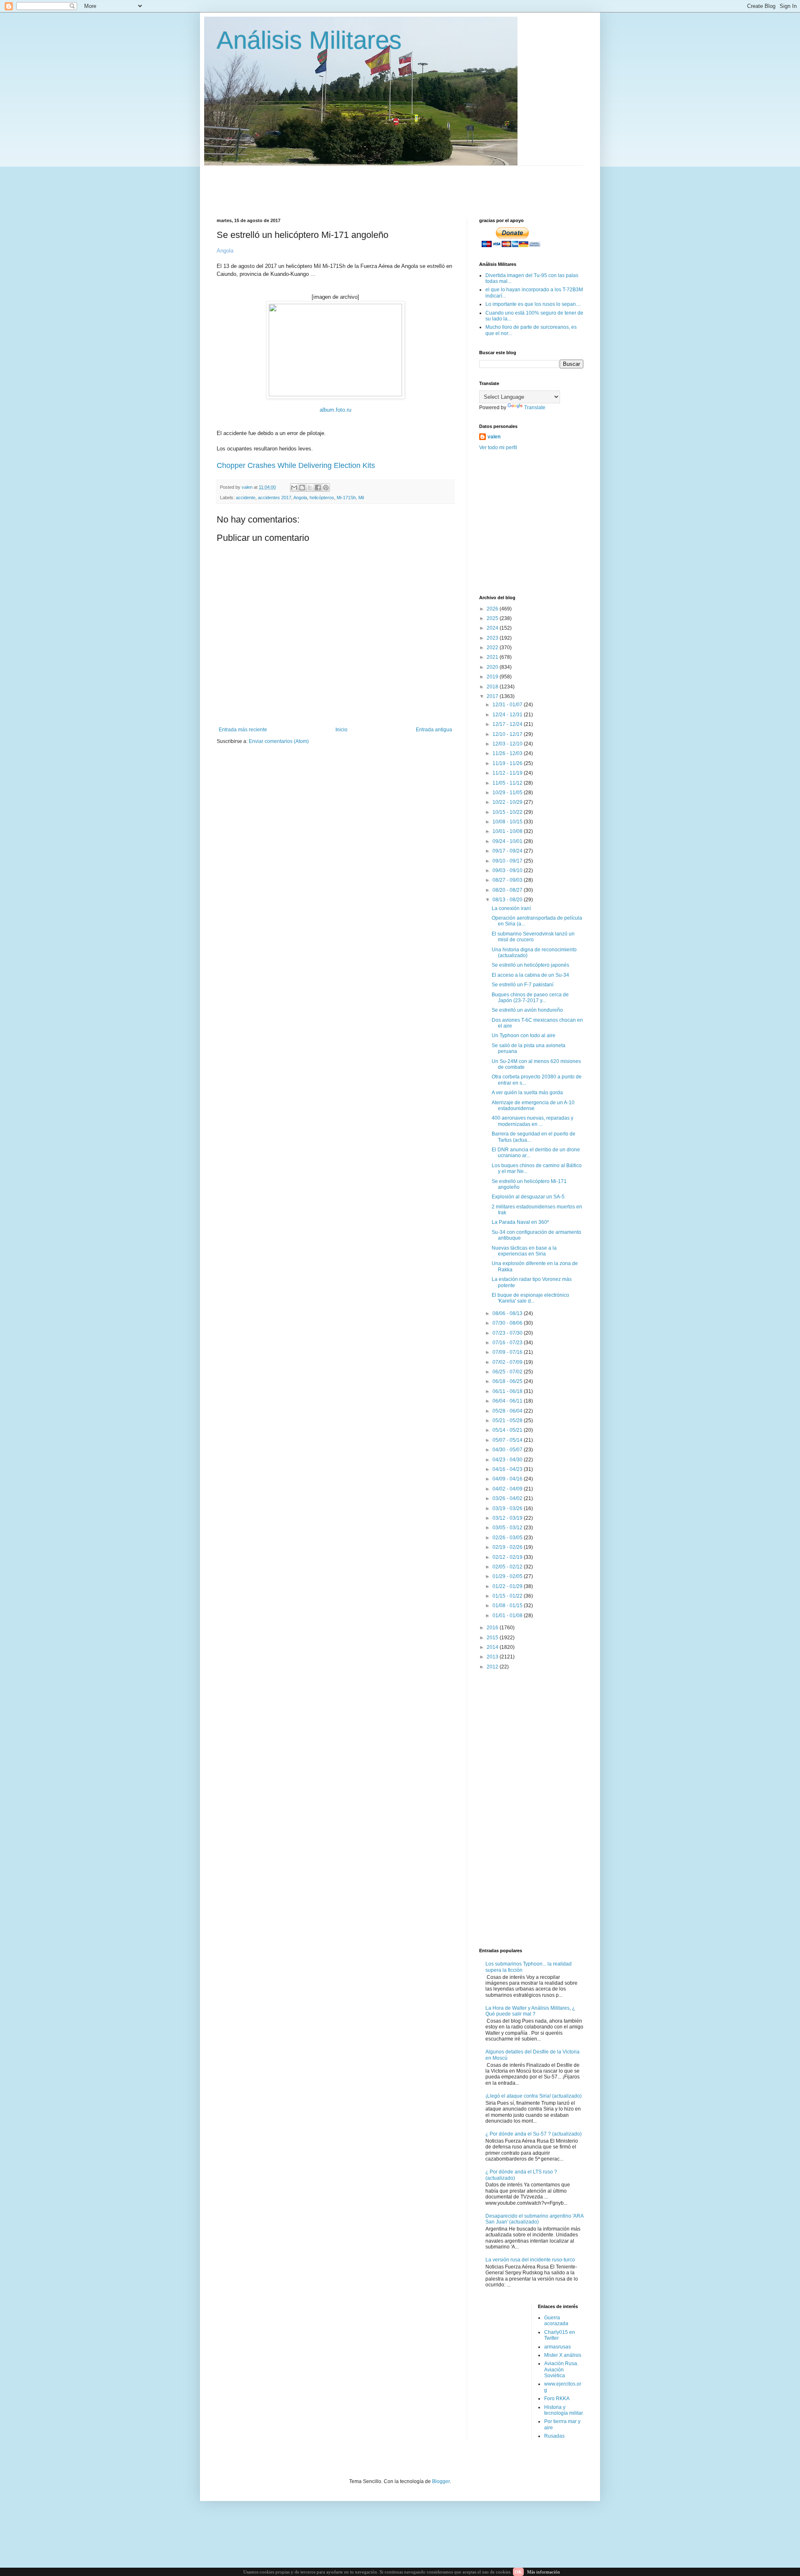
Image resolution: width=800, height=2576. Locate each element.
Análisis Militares (309, 40)
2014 (493, 1647)
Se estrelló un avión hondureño (527, 1010)
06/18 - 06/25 (508, 1381)
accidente (246, 498)
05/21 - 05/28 (508, 1421)
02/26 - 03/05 (508, 1538)
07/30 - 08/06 (508, 1323)
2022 (493, 648)
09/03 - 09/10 (508, 870)
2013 (493, 1657)
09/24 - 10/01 (508, 841)
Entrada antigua (434, 730)
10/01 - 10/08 (508, 831)
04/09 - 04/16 (508, 1479)
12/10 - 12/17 (508, 734)
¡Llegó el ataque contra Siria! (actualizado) (534, 2096)
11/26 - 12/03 (508, 753)
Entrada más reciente (243, 730)
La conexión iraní (511, 908)
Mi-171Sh (346, 498)
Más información (544, 2572)
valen (494, 437)
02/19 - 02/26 (508, 1547)
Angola (300, 498)
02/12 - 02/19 (508, 1557)
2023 (493, 638)
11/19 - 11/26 (508, 763)
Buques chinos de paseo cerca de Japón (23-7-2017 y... (530, 998)
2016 (493, 1628)
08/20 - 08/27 (508, 890)
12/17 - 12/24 (508, 724)
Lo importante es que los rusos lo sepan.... (533, 304)
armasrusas (557, 2347)
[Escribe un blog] (302, 488)
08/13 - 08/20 (508, 900)
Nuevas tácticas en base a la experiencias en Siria (524, 1251)
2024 (493, 628)
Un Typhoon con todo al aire (524, 1035)
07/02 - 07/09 (508, 1362)
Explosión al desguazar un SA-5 (528, 1197)
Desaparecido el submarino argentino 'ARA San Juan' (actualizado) (534, 2219)
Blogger (441, 2481)
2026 (493, 609)
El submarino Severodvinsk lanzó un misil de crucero (533, 937)
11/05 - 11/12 (508, 783)
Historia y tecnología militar (564, 2410)
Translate (535, 408)
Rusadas (554, 2436)
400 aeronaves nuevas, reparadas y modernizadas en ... (532, 1121)
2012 (493, 1667)
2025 (493, 618)
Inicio (341, 730)
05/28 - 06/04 (508, 1411)
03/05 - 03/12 (508, 1528)
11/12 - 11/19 (508, 773)
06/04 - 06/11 (508, 1401)
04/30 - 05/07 (508, 1450)
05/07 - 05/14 (508, 1440)
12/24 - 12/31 (508, 715)
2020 (493, 667)
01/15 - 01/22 (508, 1596)
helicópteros (322, 498)
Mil (361, 498)
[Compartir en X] (310, 488)
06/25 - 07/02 (508, 1372)
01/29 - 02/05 (508, 1576)
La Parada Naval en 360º (520, 1222)
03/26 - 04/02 (508, 1498)
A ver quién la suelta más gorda (527, 1093)
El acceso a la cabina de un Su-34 (530, 975)
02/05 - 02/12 (508, 1567)
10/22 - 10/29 (508, 802)
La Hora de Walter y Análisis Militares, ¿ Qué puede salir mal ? (530, 2011)
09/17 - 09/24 (508, 851)
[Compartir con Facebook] (318, 488)
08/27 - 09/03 (508, 880)
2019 (493, 677)
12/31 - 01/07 (508, 705)
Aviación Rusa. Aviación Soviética (561, 2370)
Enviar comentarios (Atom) (279, 741)
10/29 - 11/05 (508, 793)
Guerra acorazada (556, 2321)
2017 (493, 696)
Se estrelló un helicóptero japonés (530, 965)
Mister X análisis (563, 2355)
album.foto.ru (335, 410)
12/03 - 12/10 (508, 744)
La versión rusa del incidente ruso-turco (530, 2260)
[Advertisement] (419, 185)
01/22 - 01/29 (508, 1586)
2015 (493, 1638)
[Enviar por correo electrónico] (294, 488)
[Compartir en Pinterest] (326, 488)
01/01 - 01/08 (508, 1616)
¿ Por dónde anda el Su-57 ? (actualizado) (534, 2134)
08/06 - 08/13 (508, 1313)
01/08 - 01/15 (508, 1606)
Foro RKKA (557, 2398)
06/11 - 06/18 (508, 1391)
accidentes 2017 (275, 498)
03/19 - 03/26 (508, 1508)
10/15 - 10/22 (508, 812)
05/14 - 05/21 (508, 1430)
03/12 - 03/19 (508, 1518)
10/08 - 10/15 (508, 822)
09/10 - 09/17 (508, 861)
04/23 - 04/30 (508, 1460)
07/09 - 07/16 (508, 1352)
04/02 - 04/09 (508, 1489)
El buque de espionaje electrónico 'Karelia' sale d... (530, 1298)
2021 (493, 657)
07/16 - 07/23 (508, 1343)
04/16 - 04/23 (508, 1469)
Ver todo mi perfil (498, 448)
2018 (493, 687)
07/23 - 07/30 (508, 1333)
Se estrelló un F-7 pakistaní (522, 985)
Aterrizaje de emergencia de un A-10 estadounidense (533, 1105)
